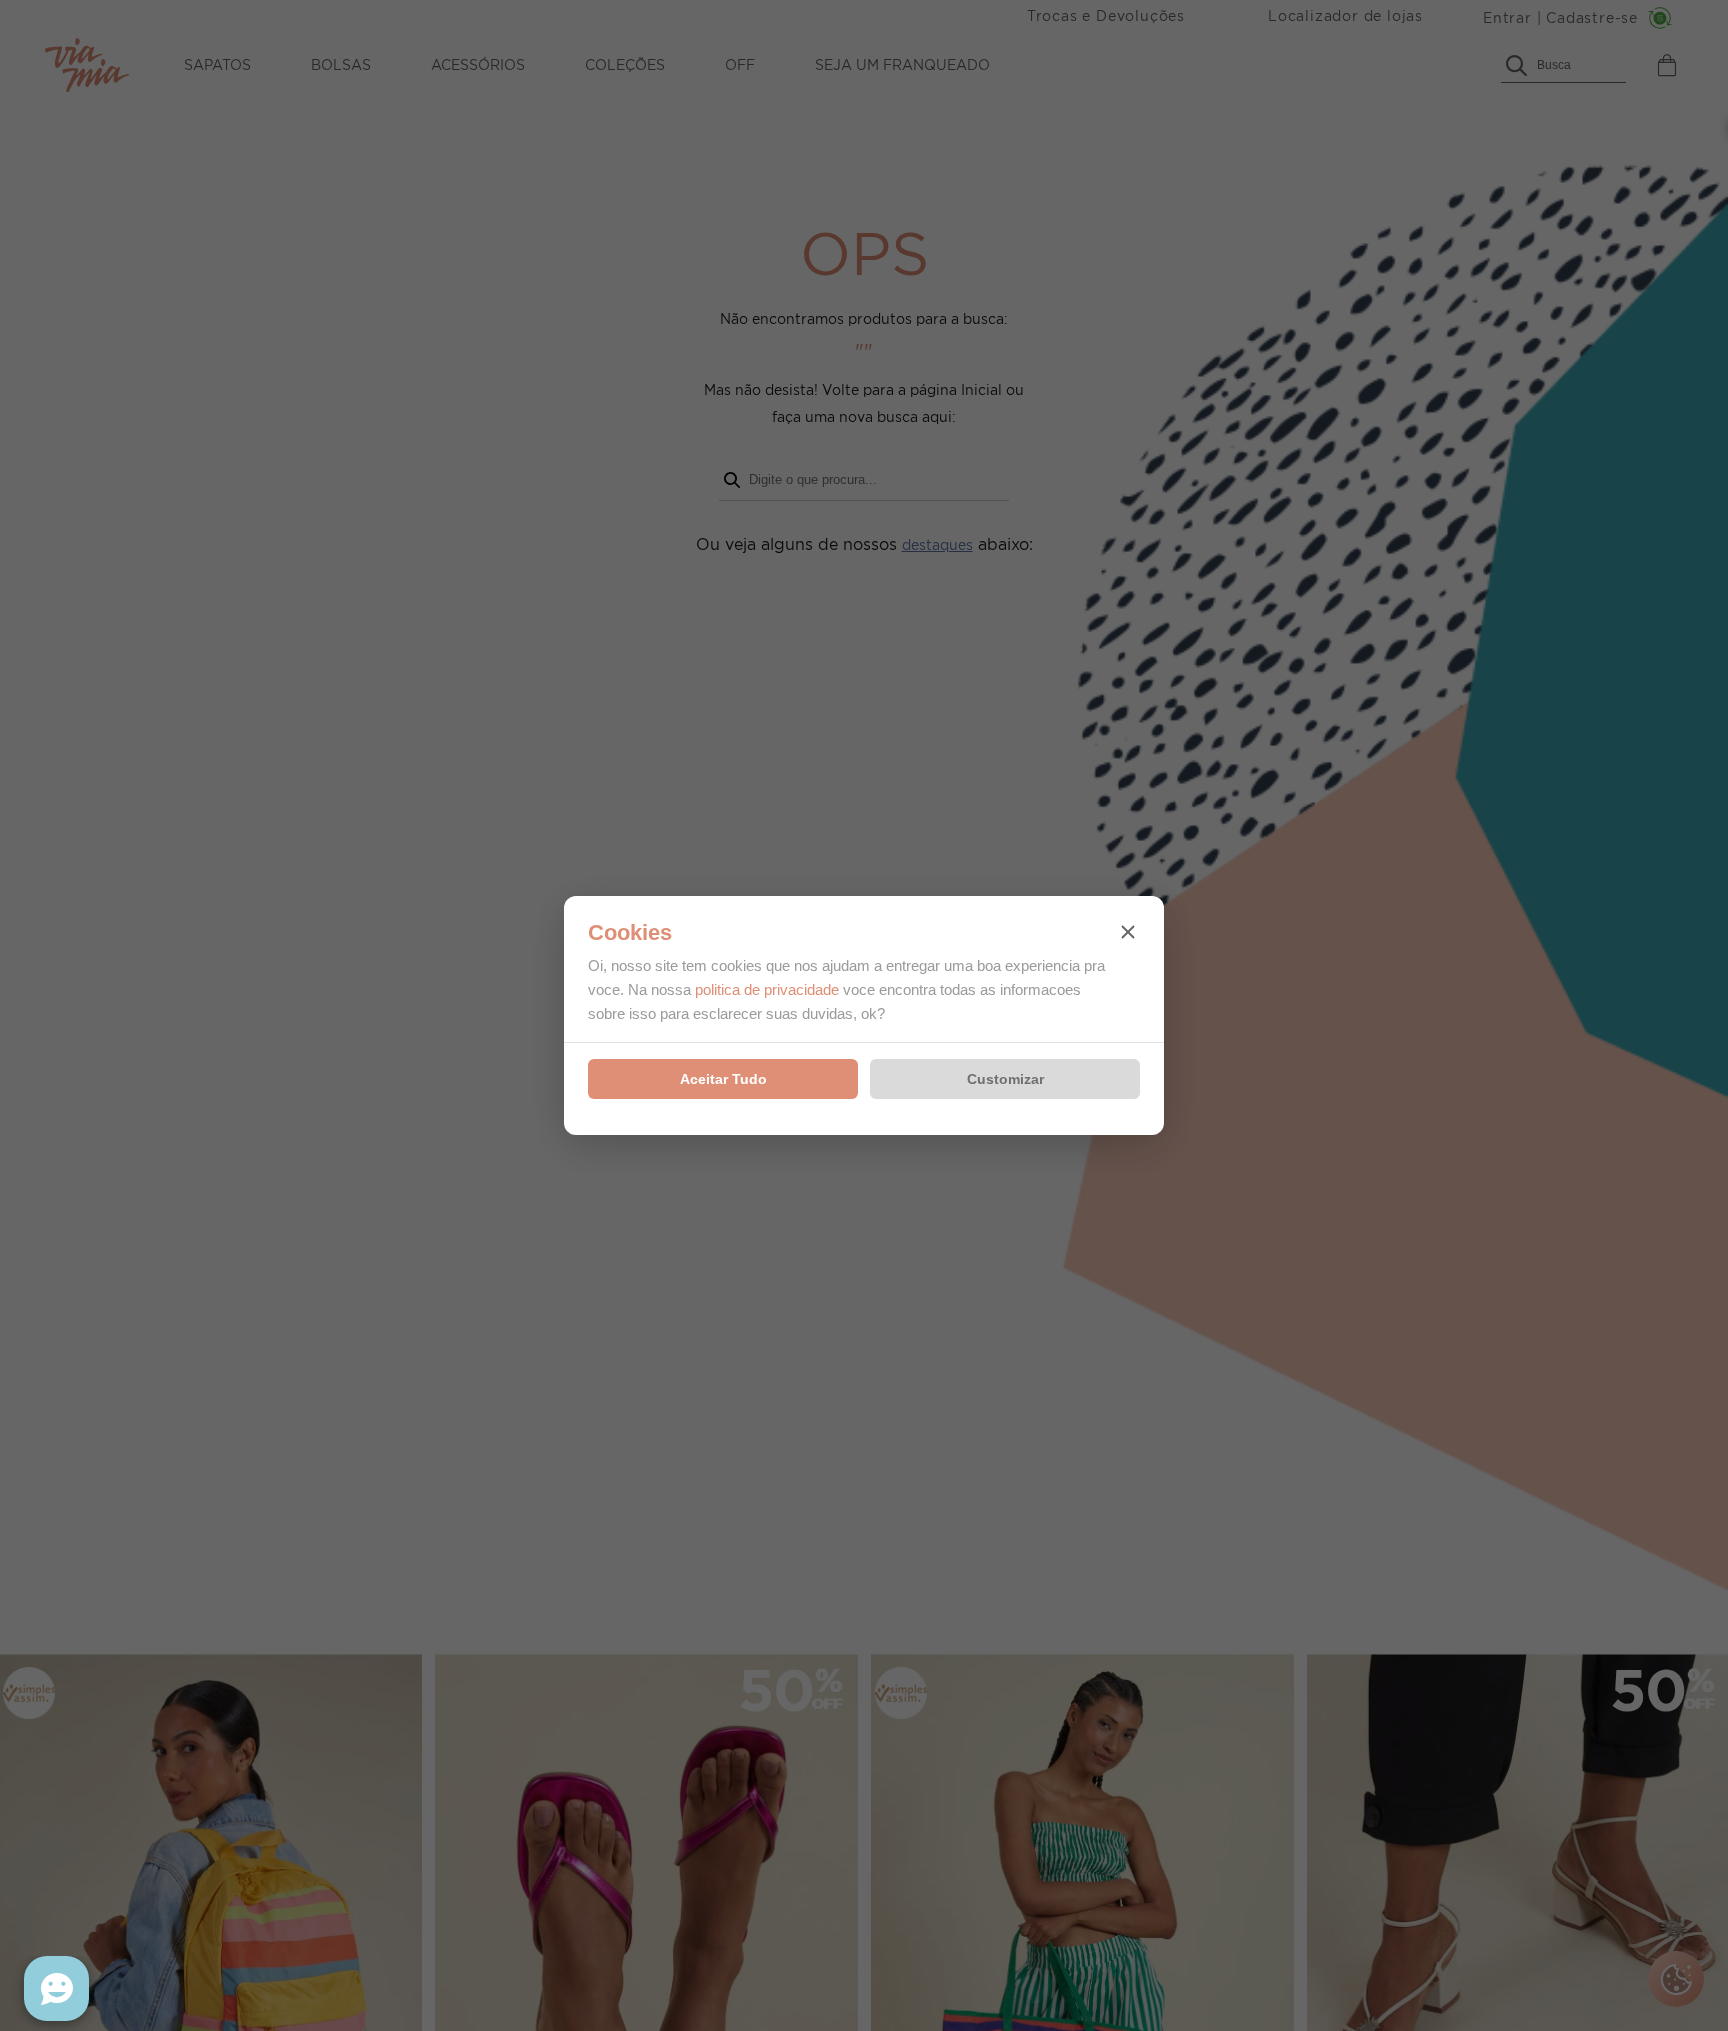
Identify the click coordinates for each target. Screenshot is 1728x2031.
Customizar (1005, 1079)
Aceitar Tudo (723, 1079)
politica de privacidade (767, 989)
